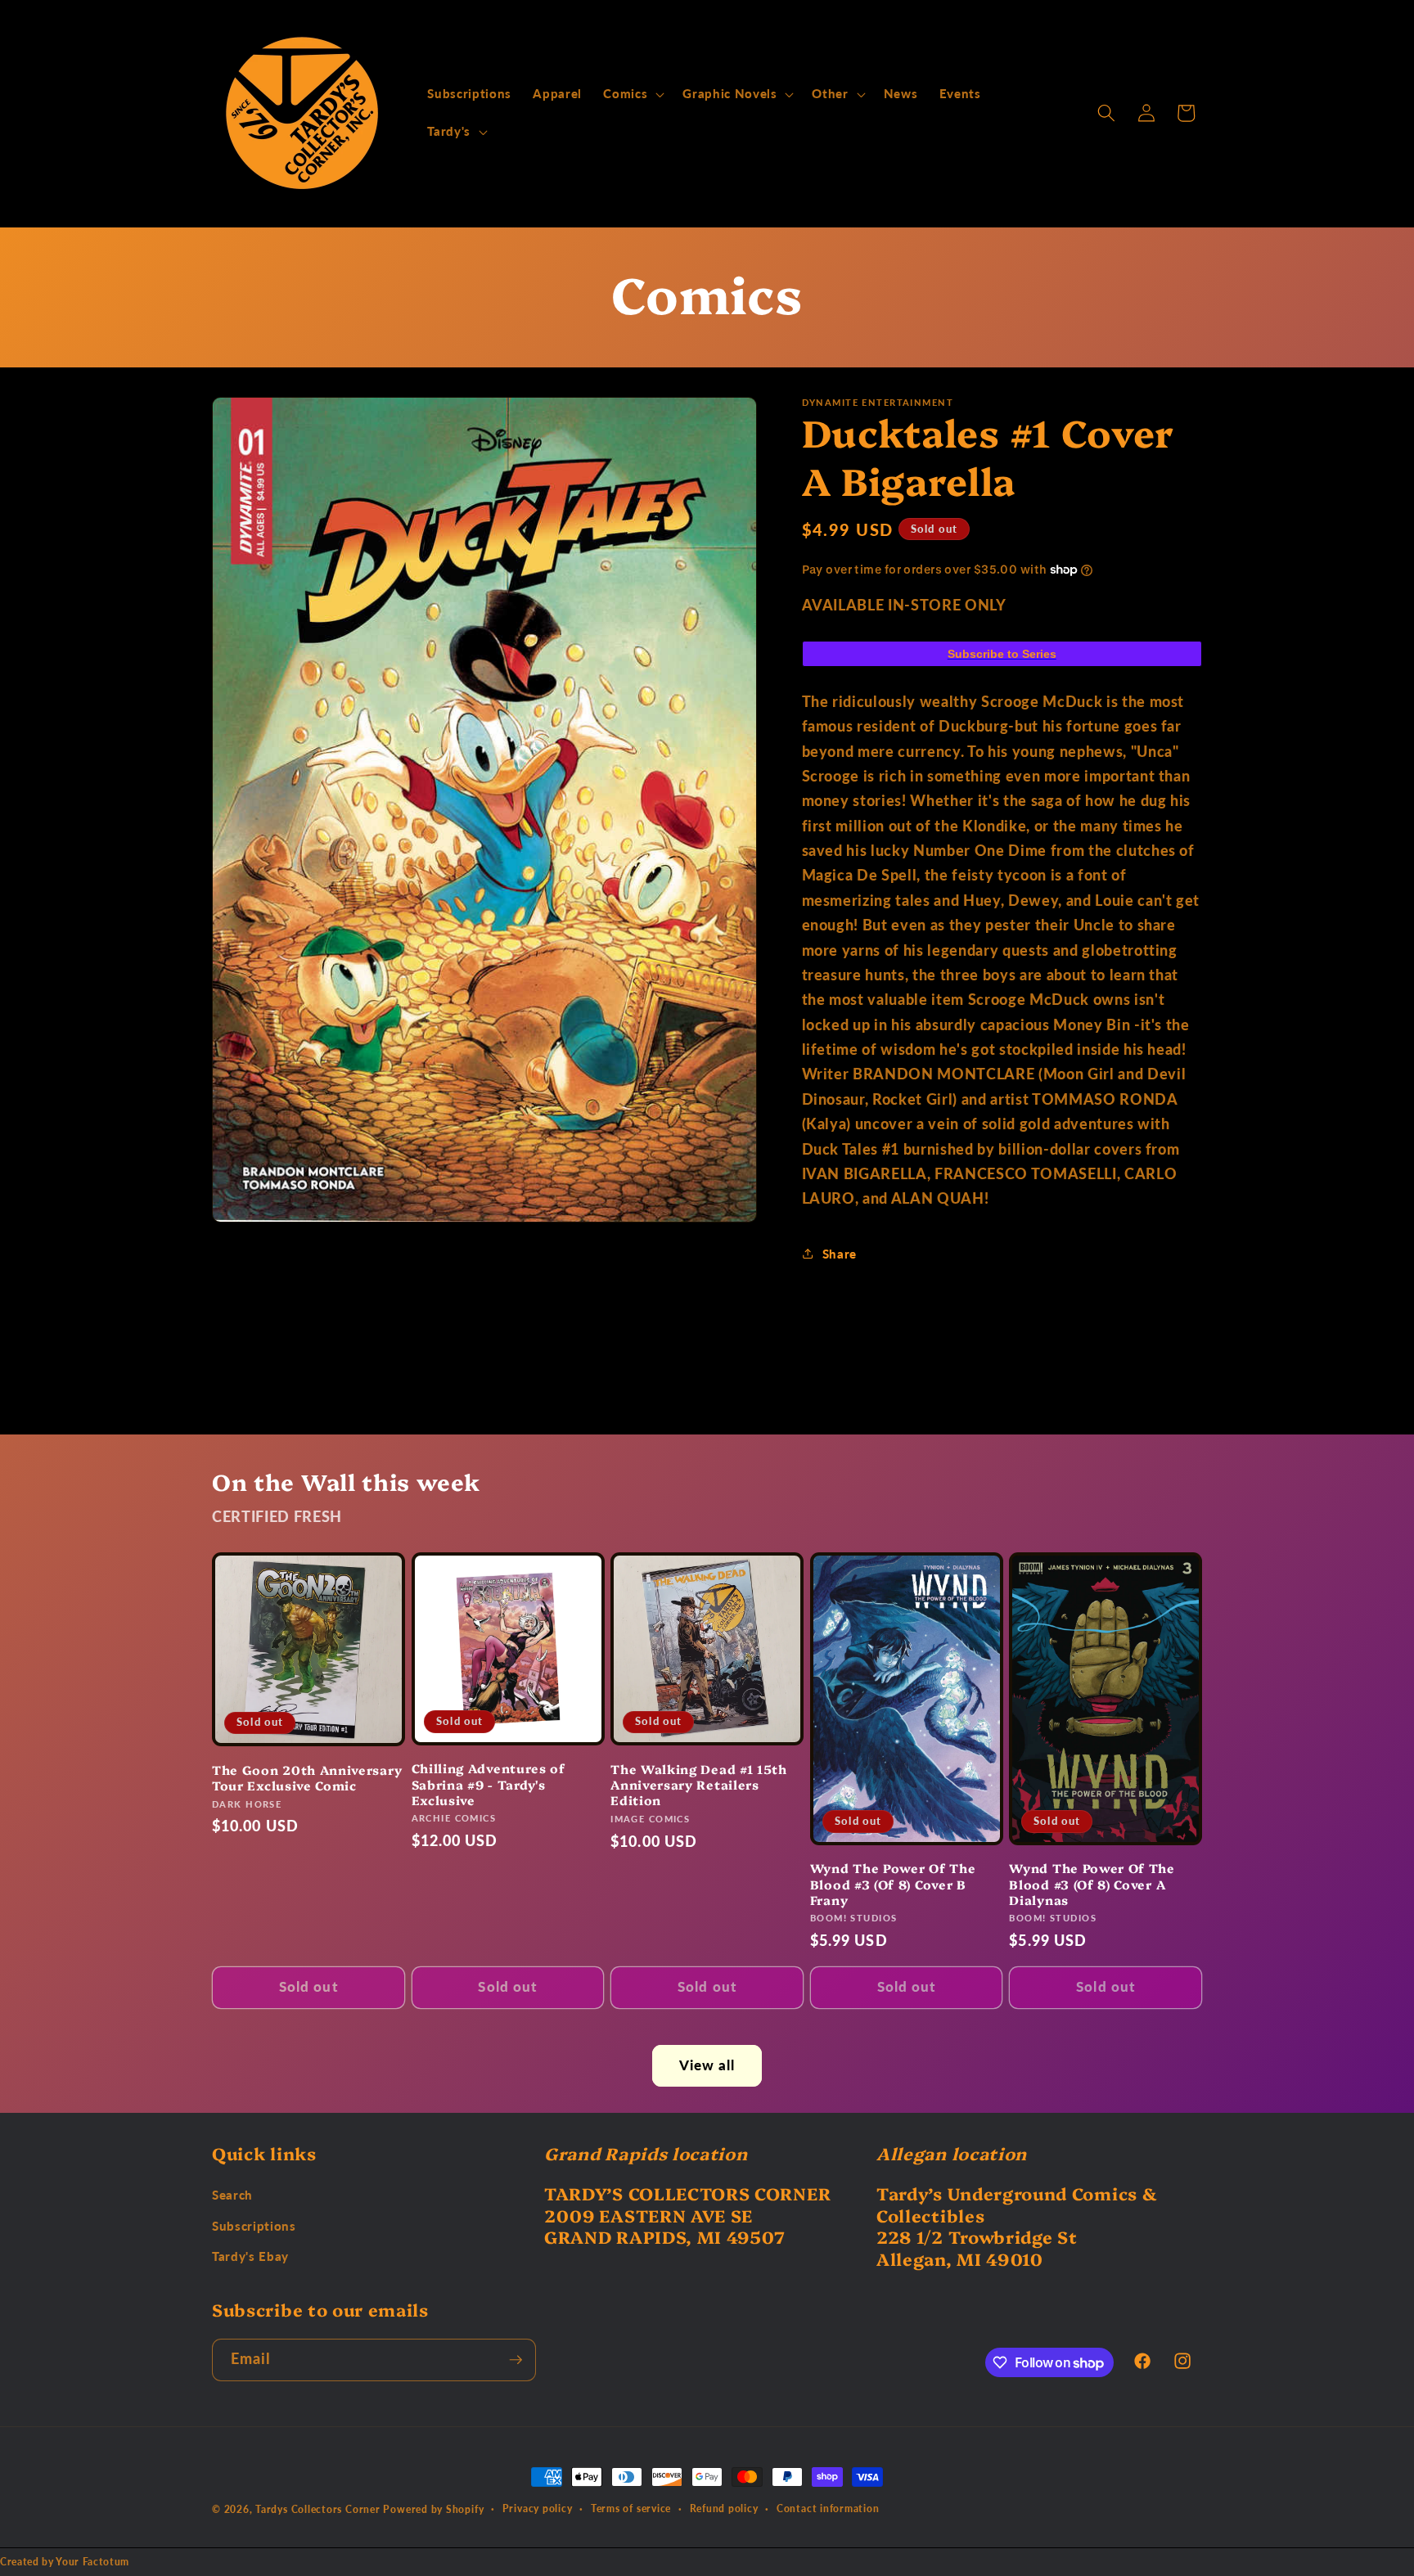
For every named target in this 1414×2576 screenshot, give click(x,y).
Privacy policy (538, 2508)
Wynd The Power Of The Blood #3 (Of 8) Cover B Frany (893, 1884)
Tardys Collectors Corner (317, 2509)
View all (707, 2065)
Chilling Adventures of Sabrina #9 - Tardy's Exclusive (489, 1784)
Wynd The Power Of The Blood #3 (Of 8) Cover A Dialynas (1092, 1884)
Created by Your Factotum (65, 2562)
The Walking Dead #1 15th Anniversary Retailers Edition (699, 1785)
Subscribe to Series (1002, 654)
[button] (632, 94)
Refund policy (724, 2508)
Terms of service (631, 2508)
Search (232, 2195)
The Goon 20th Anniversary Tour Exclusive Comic (307, 1777)
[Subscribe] (516, 2360)
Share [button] (840, 1254)
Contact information (828, 2508)
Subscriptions (254, 2226)
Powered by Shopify (433, 2509)
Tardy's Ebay (250, 2256)
